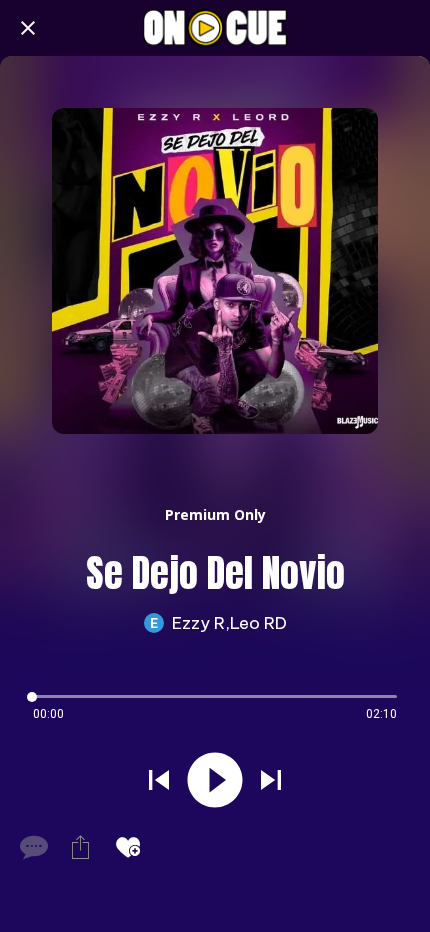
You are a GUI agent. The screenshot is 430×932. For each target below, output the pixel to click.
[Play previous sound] (159, 780)
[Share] (80, 847)
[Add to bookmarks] (128, 847)
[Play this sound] (215, 780)
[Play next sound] (271, 780)
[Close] (28, 28)
